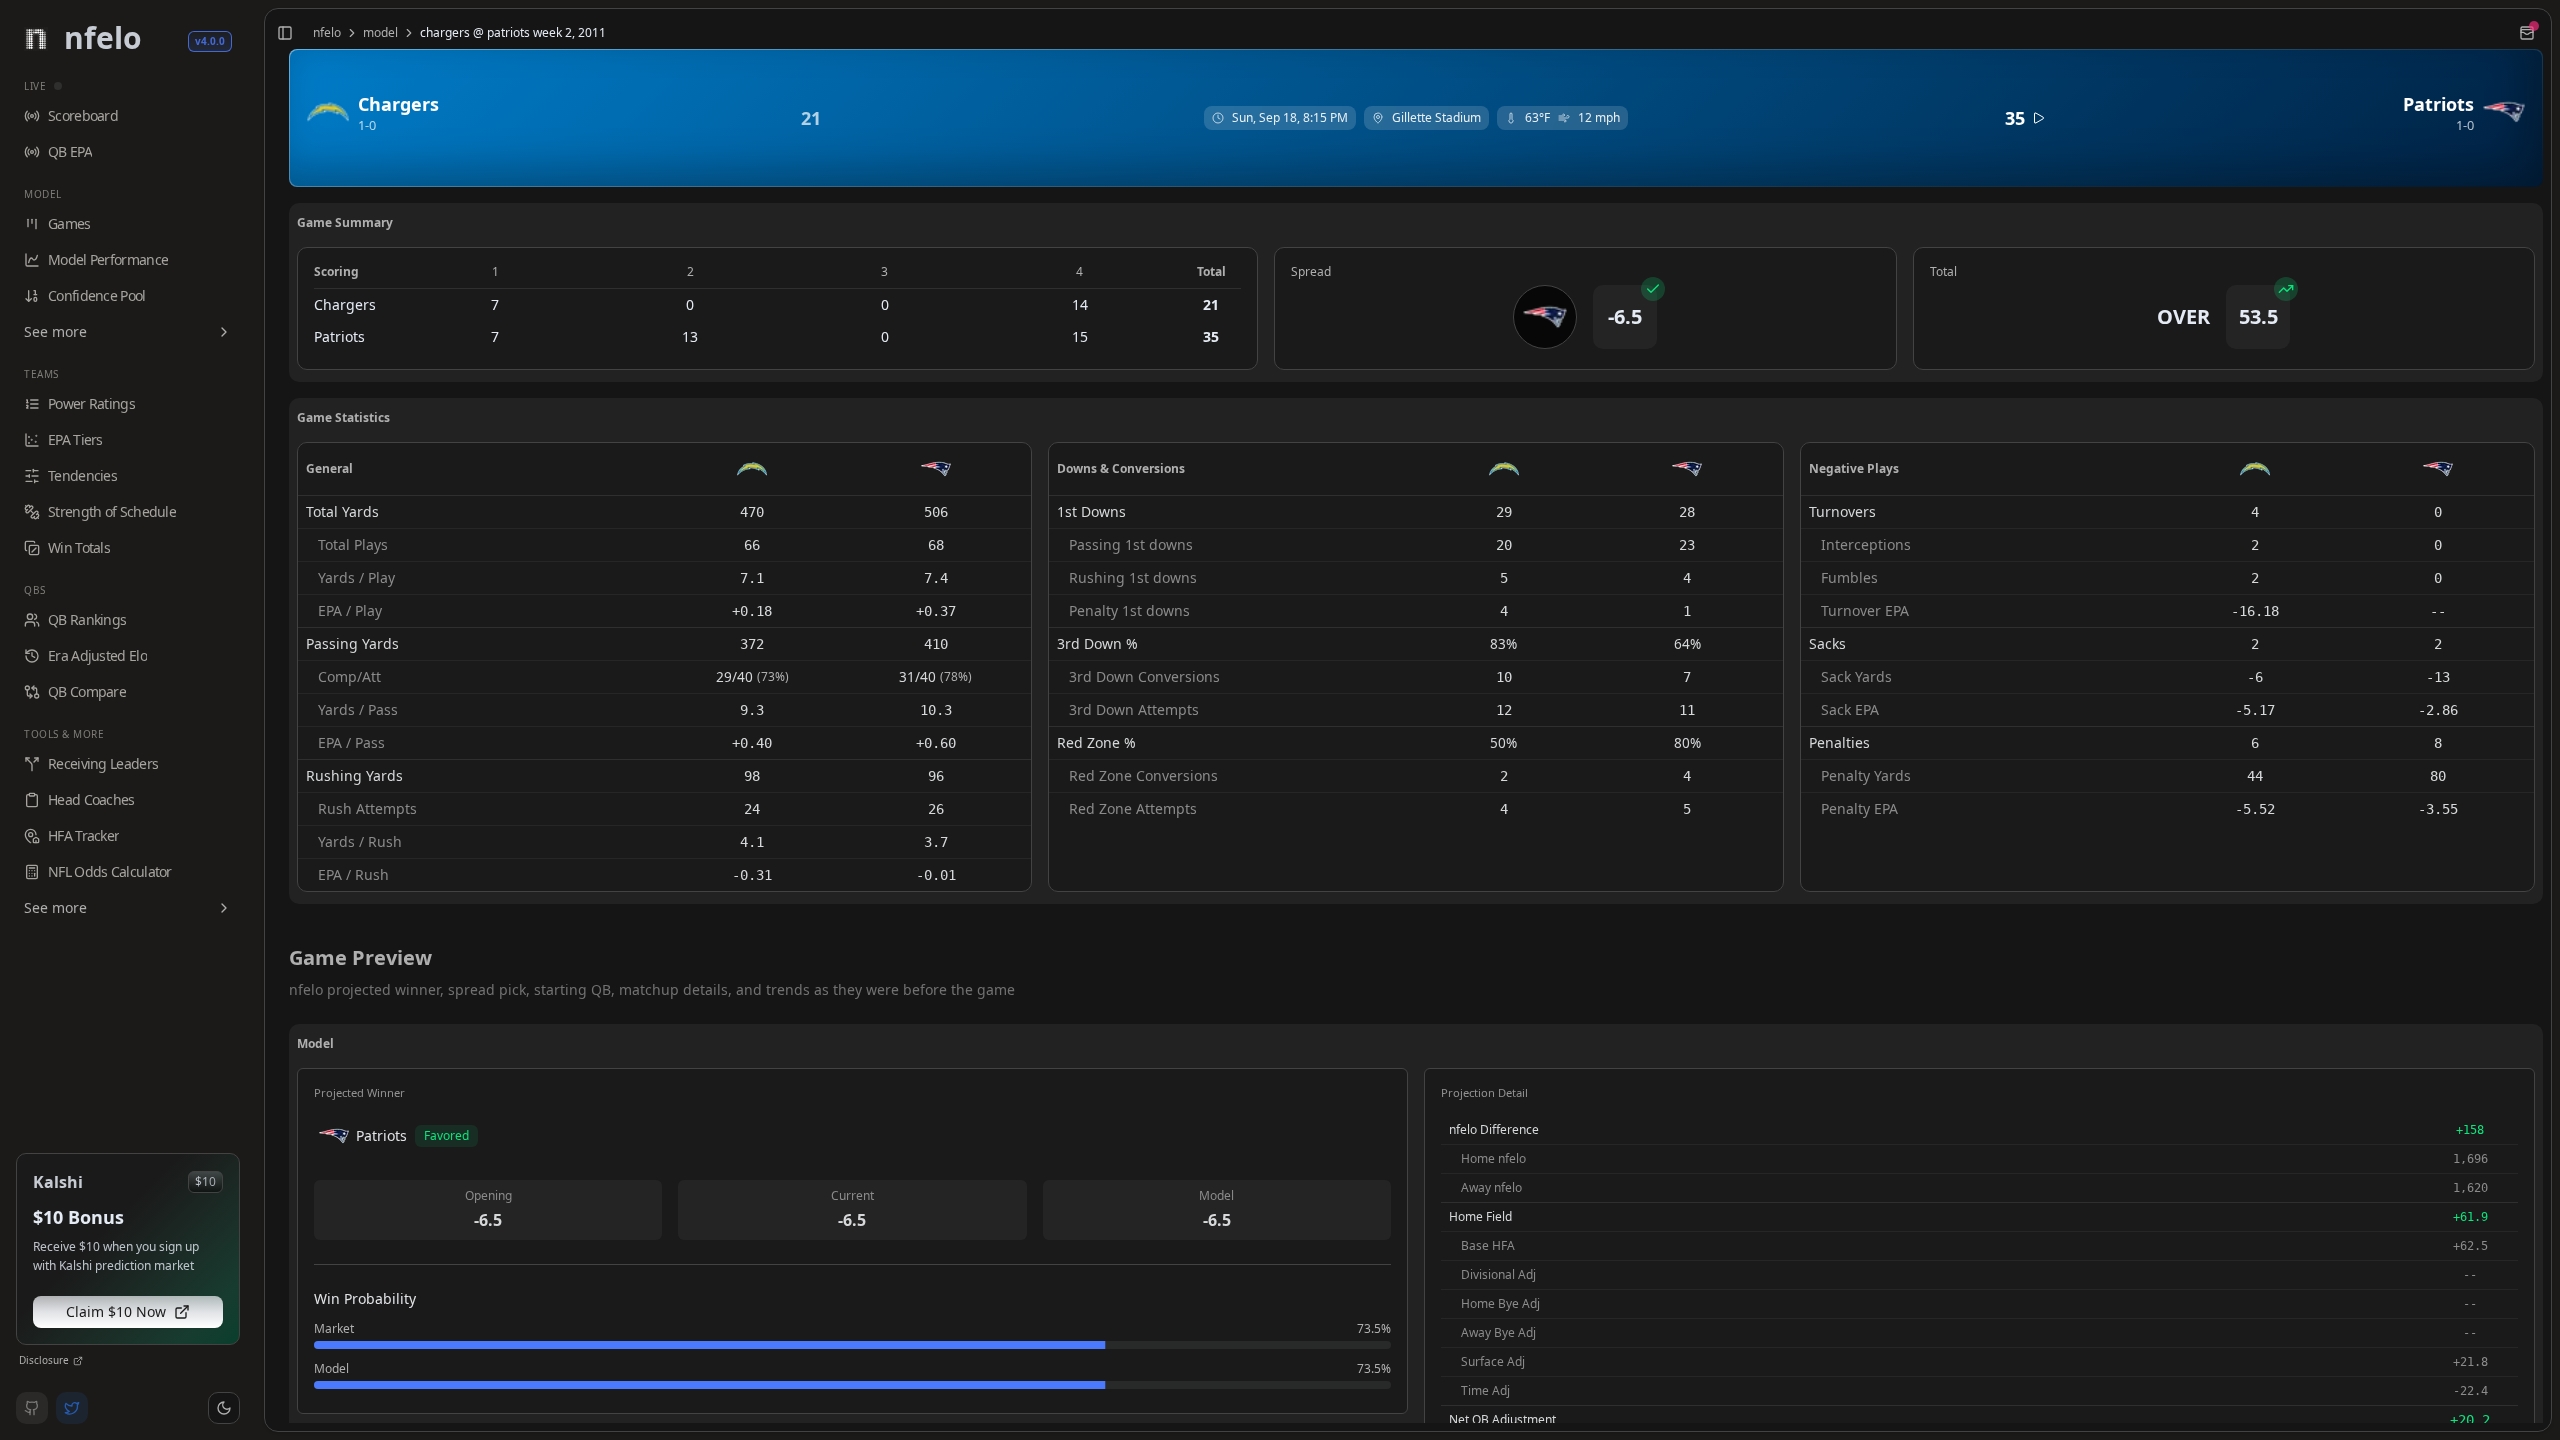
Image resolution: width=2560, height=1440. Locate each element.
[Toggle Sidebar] (256, 720)
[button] (224, 1408)
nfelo (327, 33)
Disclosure (44, 1360)
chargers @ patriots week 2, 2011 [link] (513, 33)
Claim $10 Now (116, 1311)
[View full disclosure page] (78, 1361)
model (380, 33)
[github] (32, 1408)
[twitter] (72, 1408)
